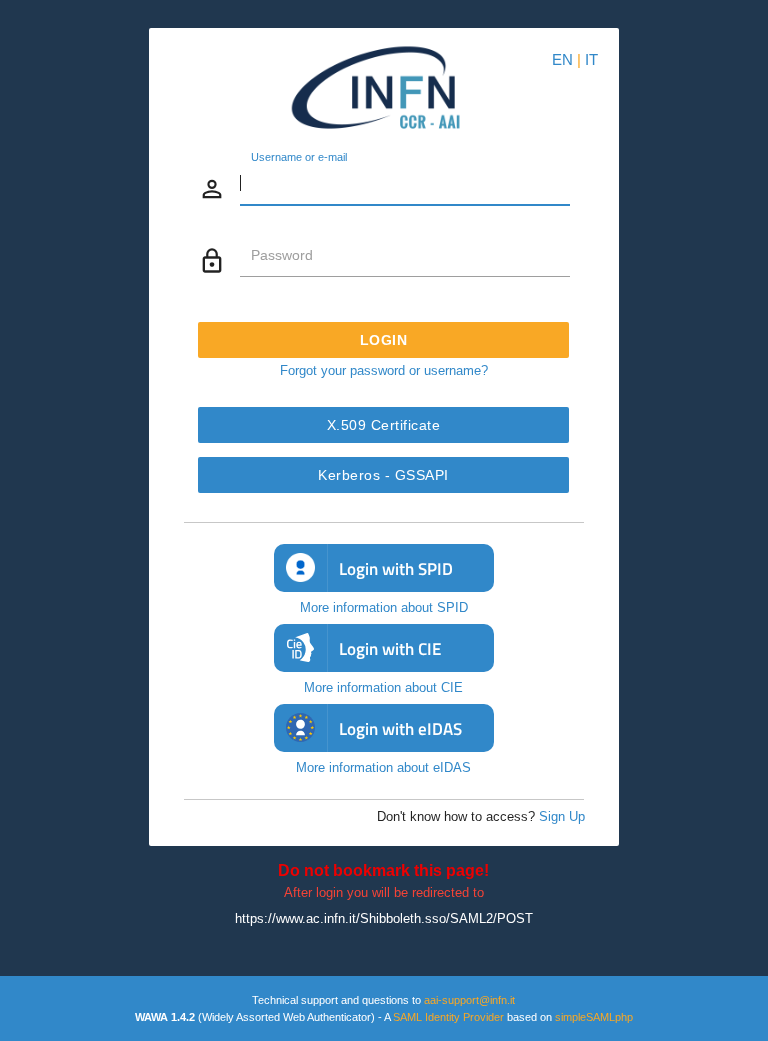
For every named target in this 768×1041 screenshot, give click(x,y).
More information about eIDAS (383, 767)
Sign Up (562, 816)
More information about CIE (383, 687)
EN (562, 59)
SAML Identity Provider (448, 1017)
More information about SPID (384, 607)
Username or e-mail (299, 158)
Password (282, 255)
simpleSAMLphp (594, 1017)
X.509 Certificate (384, 425)
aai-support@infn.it (469, 1000)
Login (384, 340)
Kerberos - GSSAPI (384, 475)
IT (591, 59)
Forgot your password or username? (384, 370)
